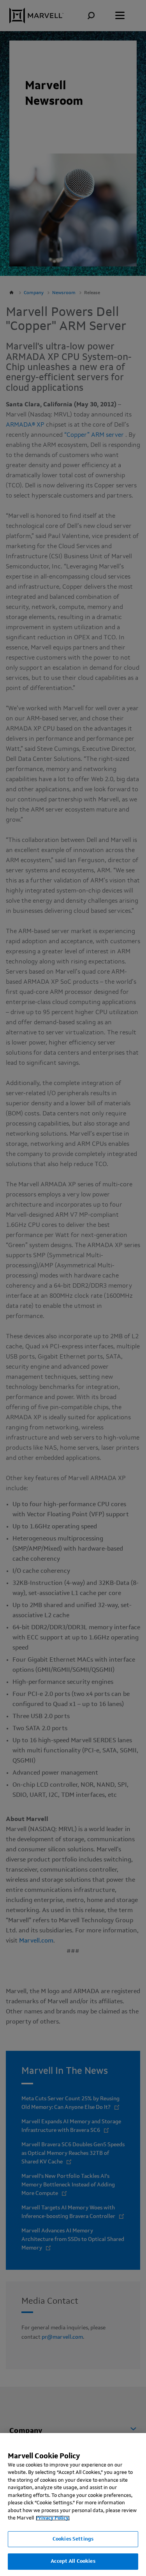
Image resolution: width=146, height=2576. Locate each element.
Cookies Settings (73, 2539)
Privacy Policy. (53, 2518)
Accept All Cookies (73, 2561)
